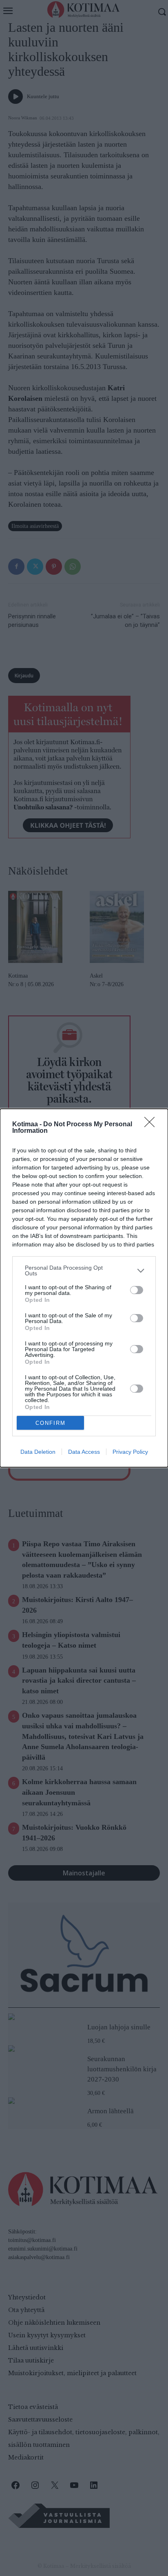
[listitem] (84, 1270)
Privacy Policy (130, 1452)
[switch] (137, 1290)
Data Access (84, 1452)
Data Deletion (38, 1452)
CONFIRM (51, 1423)
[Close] (152, 1125)
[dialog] (84, 1288)
